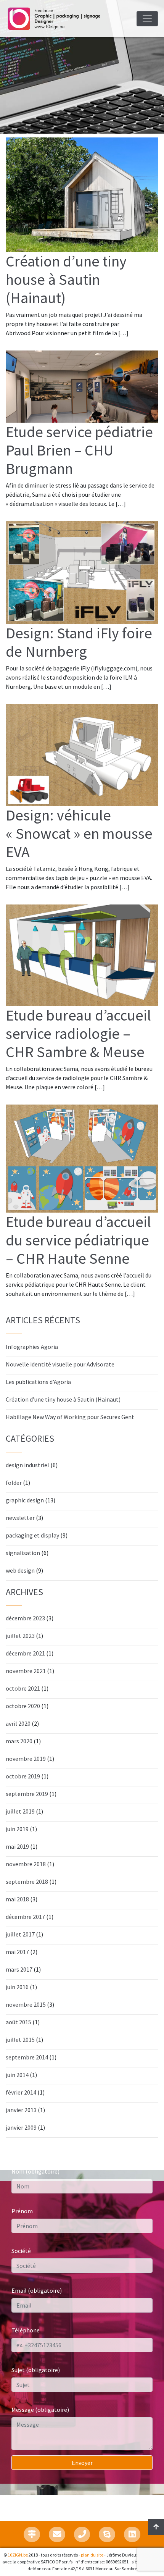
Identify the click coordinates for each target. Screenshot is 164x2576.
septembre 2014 (27, 2057)
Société (21, 2251)
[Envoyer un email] (57, 2534)
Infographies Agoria (32, 1347)
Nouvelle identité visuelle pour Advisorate (60, 1364)
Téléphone (26, 2330)
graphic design (25, 1500)
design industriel (27, 1465)
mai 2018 (17, 1899)
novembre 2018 (26, 1864)
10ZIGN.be (18, 2555)
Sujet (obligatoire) (36, 2370)
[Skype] (107, 2534)
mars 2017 (19, 1969)
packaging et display (32, 1535)
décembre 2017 (25, 1917)
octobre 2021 (23, 1688)
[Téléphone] (82, 2534)
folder (14, 1483)
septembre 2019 (27, 1794)
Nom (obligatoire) (35, 2171)
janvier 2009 (21, 2127)
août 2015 (18, 2022)
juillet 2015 (20, 2040)
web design (20, 1570)
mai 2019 (17, 1846)
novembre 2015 (26, 2004)
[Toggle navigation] (147, 19)
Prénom (22, 2211)
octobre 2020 (23, 1706)
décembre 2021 (25, 1653)
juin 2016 (17, 1987)
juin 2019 (17, 1829)
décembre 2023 (25, 1618)
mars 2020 (19, 1741)
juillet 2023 (20, 1636)
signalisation (23, 1553)
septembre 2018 (27, 1882)
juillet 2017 (20, 1934)
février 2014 (21, 2092)
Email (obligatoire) (37, 2290)
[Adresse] (32, 2534)
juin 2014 (17, 2075)
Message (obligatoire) (40, 2410)
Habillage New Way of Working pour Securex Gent (70, 1417)
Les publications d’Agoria (38, 1382)
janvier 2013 (21, 2110)
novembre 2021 (26, 1671)
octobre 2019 (23, 1776)
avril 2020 (18, 1723)
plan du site (92, 2555)
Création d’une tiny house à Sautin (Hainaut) (63, 1399)
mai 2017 (17, 1952)
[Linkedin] (132, 2534)
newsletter (20, 1518)
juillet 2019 (20, 1811)
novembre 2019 (26, 1759)
